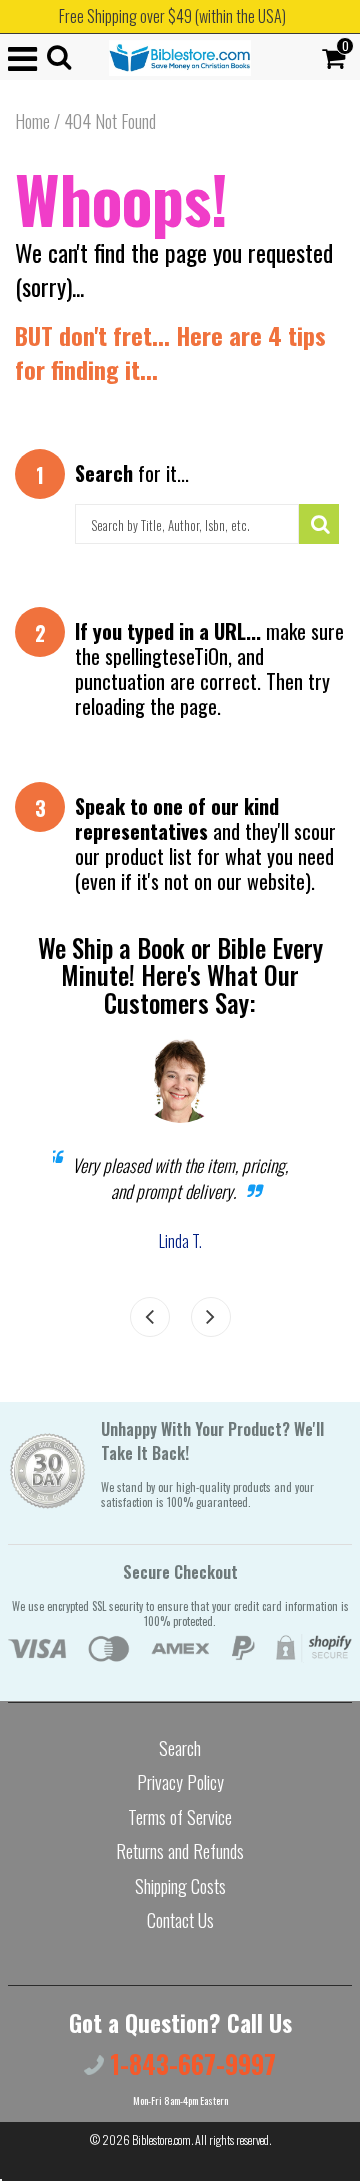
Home (32, 121)
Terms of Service (180, 1817)
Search (180, 1748)
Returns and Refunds (180, 1851)
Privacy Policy (180, 1782)
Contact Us (180, 1920)
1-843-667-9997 (190, 2063)
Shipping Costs (180, 1886)
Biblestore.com (161, 2139)
